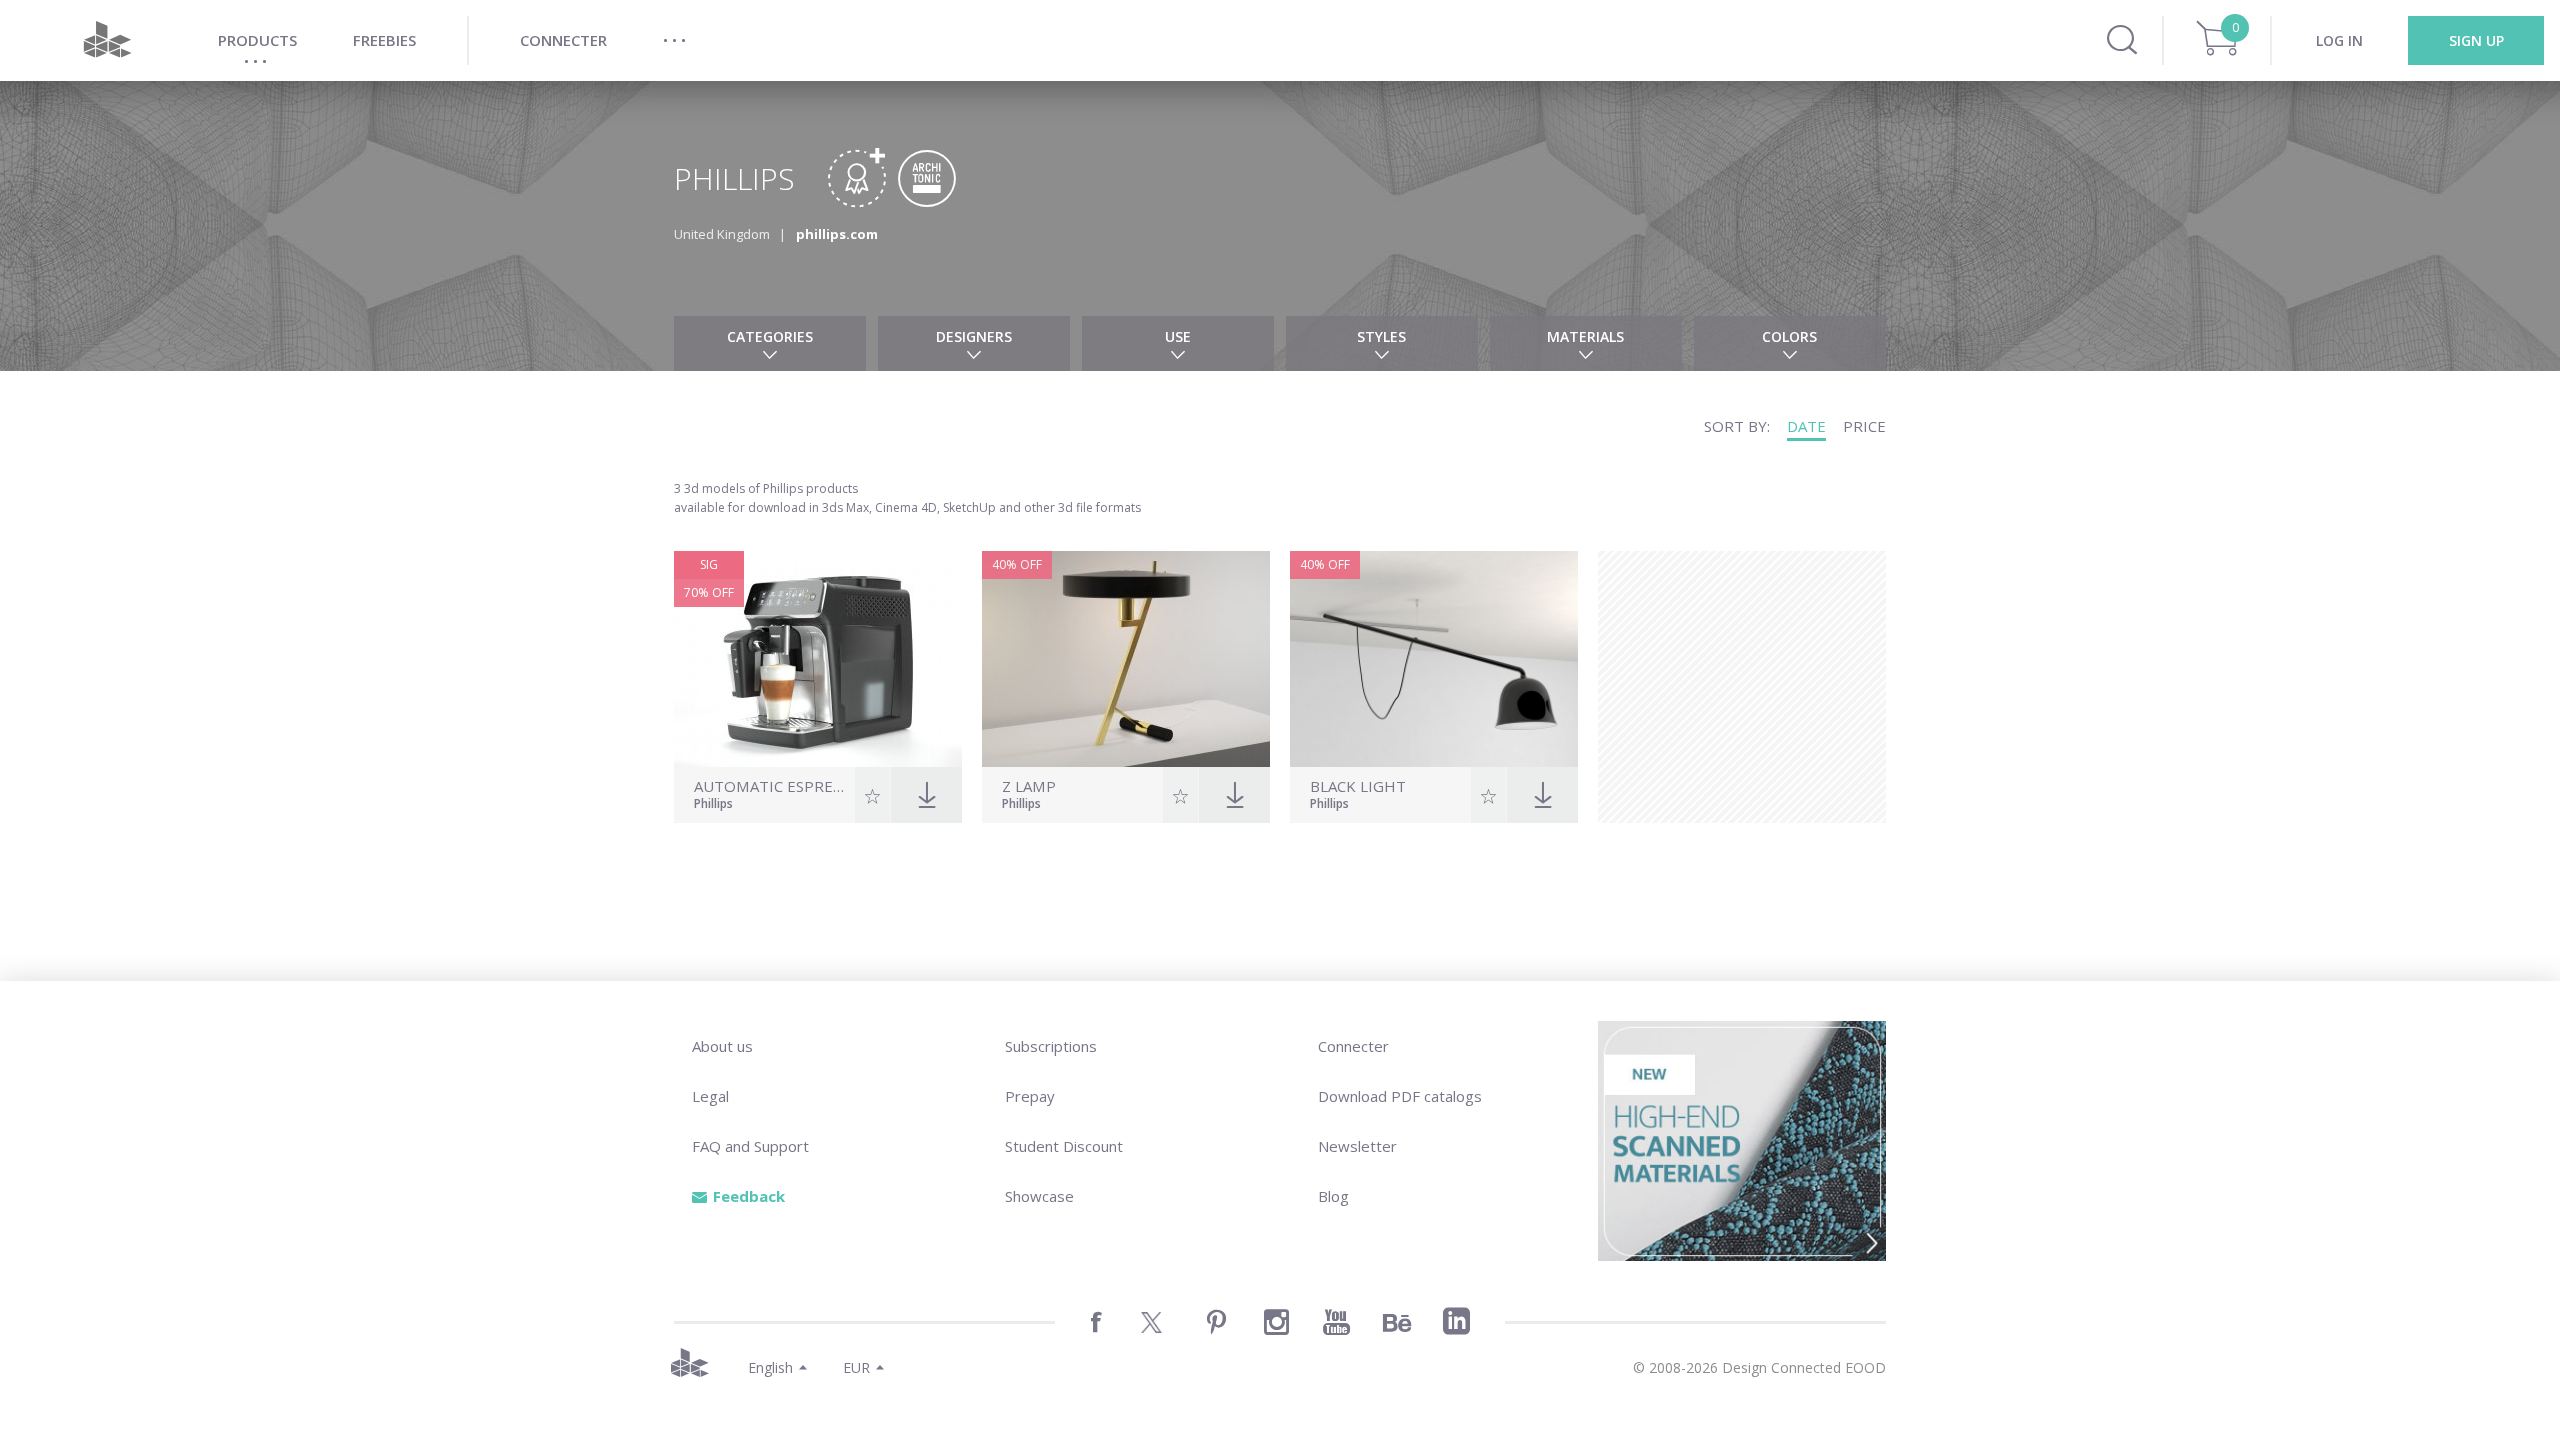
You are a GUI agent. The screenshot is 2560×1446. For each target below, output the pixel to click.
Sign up (2476, 40)
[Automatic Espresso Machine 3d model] (818, 659)
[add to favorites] (872, 795)
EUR (856, 1367)
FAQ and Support (750, 1146)
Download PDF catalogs (1400, 1096)
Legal (710, 1096)
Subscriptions (1051, 1046)
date (1806, 426)
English (770, 1367)
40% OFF (1017, 564)
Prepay (1030, 1096)
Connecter (1353, 1046)
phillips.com (837, 234)
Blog (1333, 1196)
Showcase (1039, 1196)
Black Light (1358, 786)
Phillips (713, 805)
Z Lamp (1029, 786)
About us (722, 1046)
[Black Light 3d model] (1434, 659)
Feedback (749, 1196)
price (1864, 426)
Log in (2339, 40)
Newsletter (1357, 1146)
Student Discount (1064, 1146)
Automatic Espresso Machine (772, 786)
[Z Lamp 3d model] (1126, 659)
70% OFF (709, 592)
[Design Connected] (107, 40)
